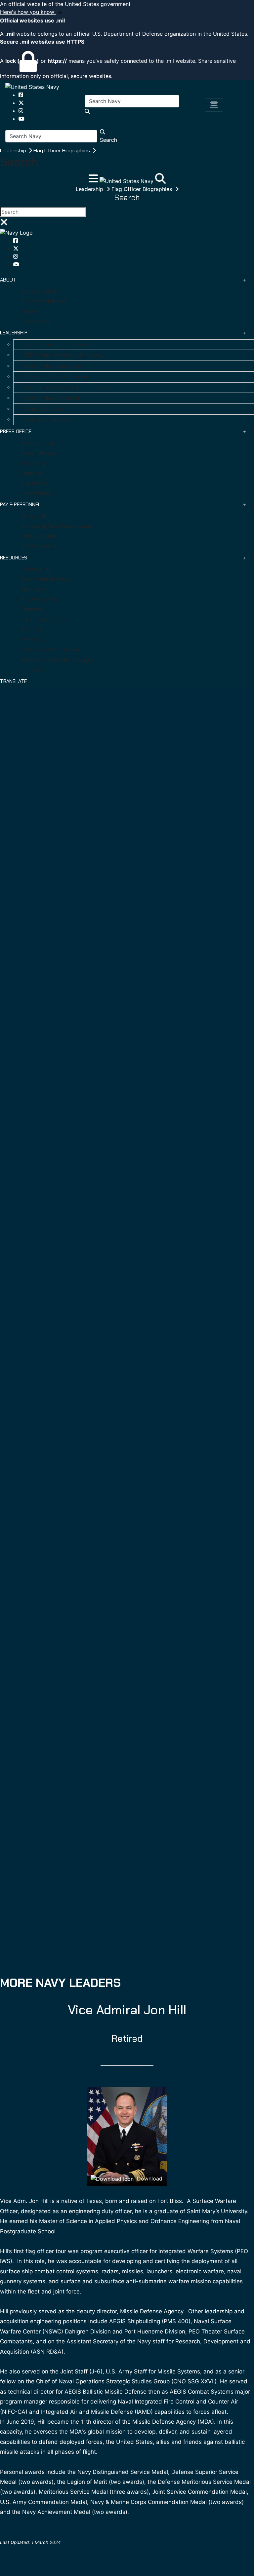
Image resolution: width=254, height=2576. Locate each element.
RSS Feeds (33, 640)
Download (149, 2178)
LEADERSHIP (14, 333)
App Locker (34, 589)
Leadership (14, 151)
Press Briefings (38, 443)
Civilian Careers (38, 546)
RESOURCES (14, 558)
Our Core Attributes (43, 301)
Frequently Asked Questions (53, 650)
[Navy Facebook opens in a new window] (21, 95)
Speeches (32, 473)
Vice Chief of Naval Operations (58, 377)
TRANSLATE (13, 681)
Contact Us (34, 670)
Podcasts (32, 609)
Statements (35, 483)
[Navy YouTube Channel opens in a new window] (21, 119)
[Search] (160, 180)
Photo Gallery (36, 569)
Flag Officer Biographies (62, 151)
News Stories (36, 493)
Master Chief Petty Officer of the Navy (68, 388)
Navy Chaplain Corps (44, 620)
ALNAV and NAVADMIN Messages (57, 660)
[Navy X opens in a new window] (21, 103)
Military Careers (39, 536)
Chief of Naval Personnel (51, 398)
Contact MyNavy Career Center (57, 526)
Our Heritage (36, 322)
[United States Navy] (32, 87)
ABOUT (8, 280)
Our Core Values (39, 291)
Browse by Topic (40, 599)
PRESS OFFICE (16, 432)
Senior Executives (43, 409)
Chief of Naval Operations (53, 366)
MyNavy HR (34, 516)
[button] (127, 12)
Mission (29, 311)
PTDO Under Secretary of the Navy (63, 355)
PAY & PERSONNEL (20, 505)
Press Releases (38, 453)
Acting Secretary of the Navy (57, 345)
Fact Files (32, 629)
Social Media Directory (46, 579)
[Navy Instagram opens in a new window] (21, 111)
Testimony (33, 463)
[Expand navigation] (94, 180)
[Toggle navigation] (214, 105)
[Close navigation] (4, 224)
